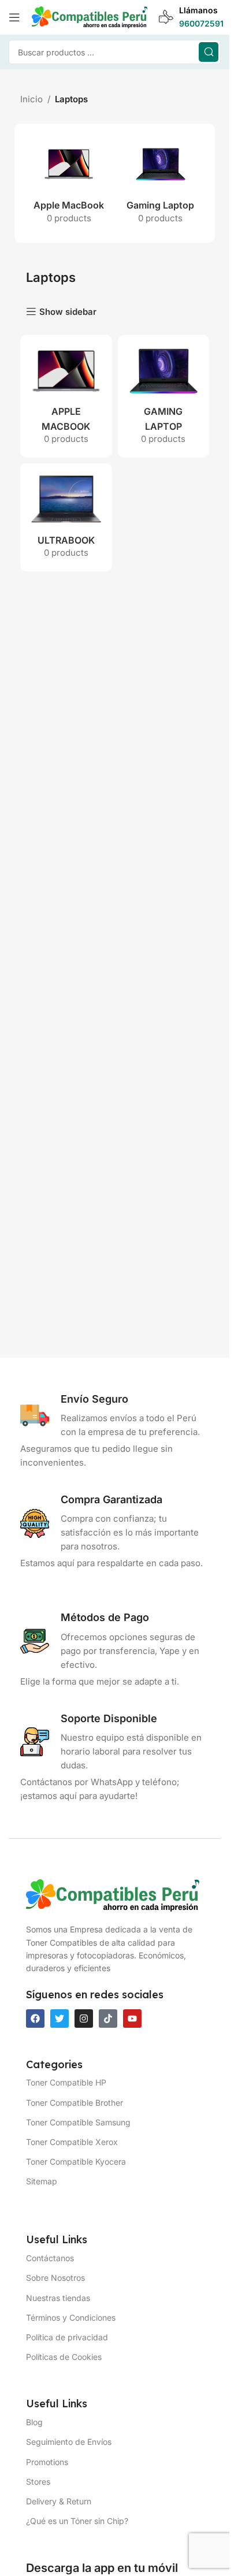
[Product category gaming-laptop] (161, 183)
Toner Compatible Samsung (78, 2122)
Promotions (47, 2462)
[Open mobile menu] (14, 17)
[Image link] (113, 1895)
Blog (34, 2422)
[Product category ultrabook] (66, 517)
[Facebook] (35, 2019)
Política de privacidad (67, 2337)
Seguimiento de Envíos (69, 2442)
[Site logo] (90, 16)
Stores (38, 2482)
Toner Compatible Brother (75, 2103)
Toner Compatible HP (66, 2082)
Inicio (31, 99)
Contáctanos (50, 2258)
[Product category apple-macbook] (69, 183)
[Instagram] (84, 2019)
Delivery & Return (59, 2501)
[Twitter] (59, 2019)
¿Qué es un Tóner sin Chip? (77, 2521)
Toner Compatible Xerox (72, 2142)
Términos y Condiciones (71, 2317)
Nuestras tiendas (58, 2298)
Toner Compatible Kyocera (76, 2161)
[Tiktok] (108, 2019)
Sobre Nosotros (55, 2278)
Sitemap (42, 2181)
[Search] (209, 52)
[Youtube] (132, 2019)
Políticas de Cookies (64, 2357)
